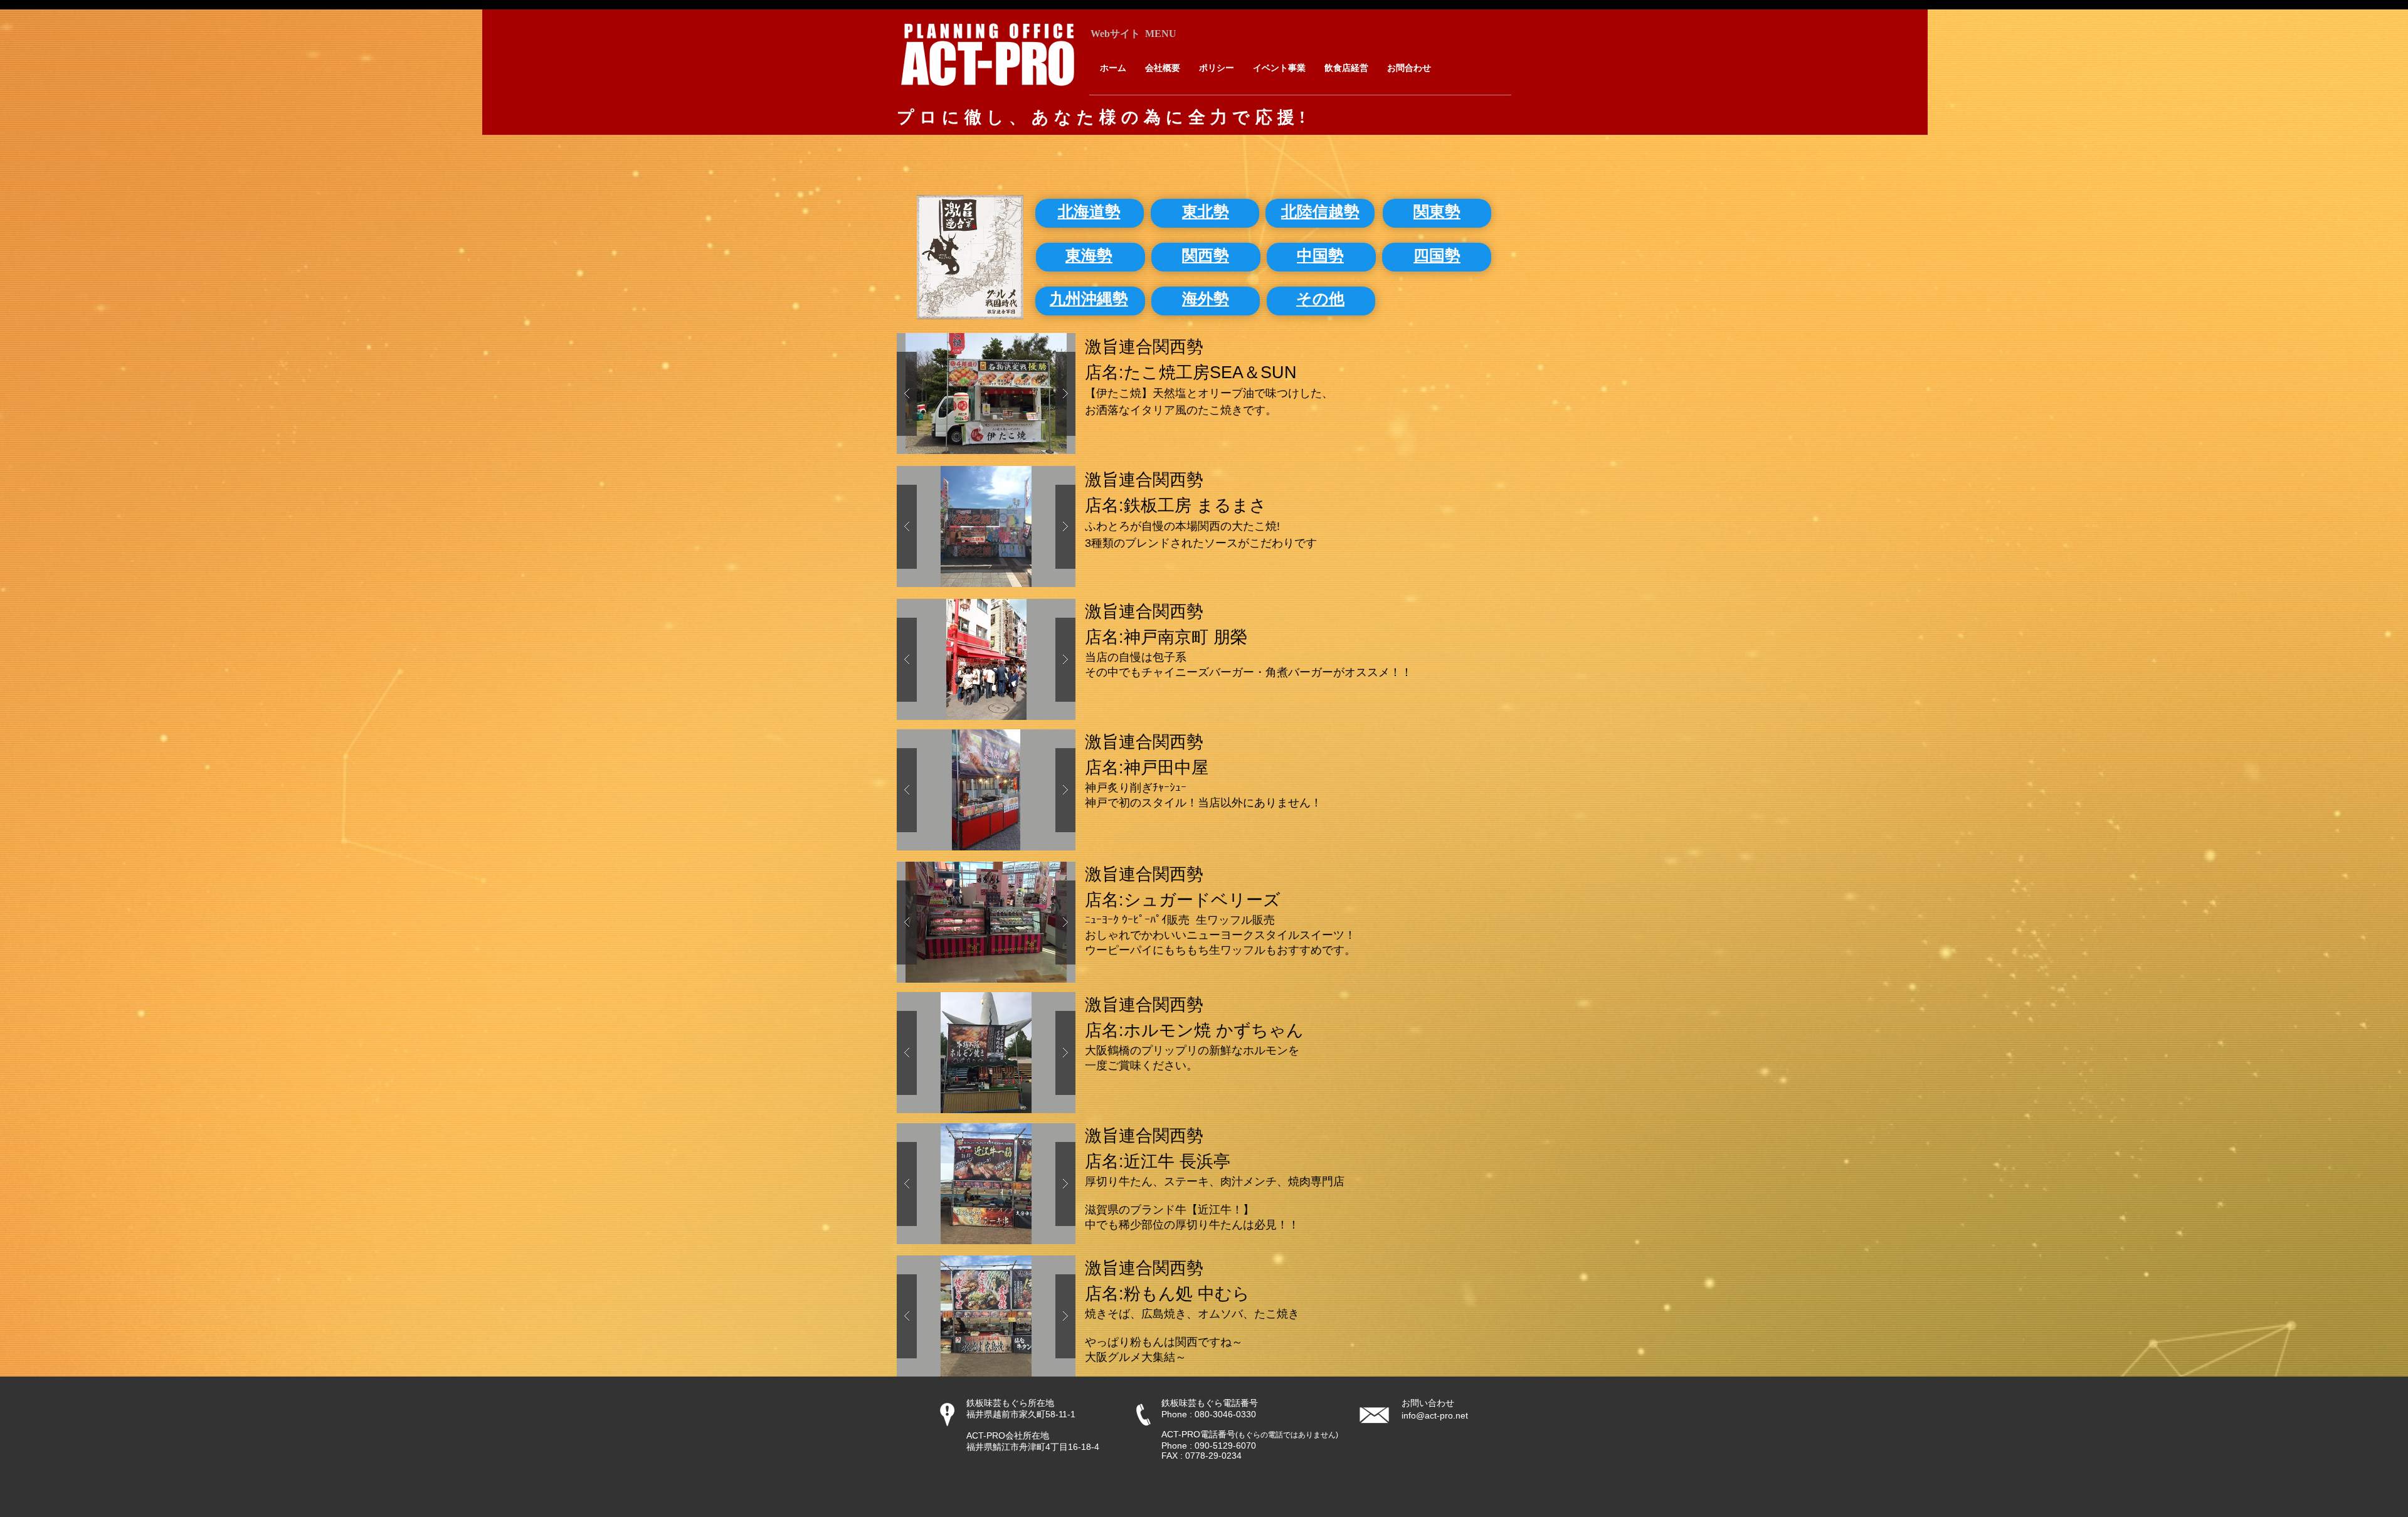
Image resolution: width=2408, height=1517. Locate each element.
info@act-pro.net (1435, 1415)
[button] (986, 394)
